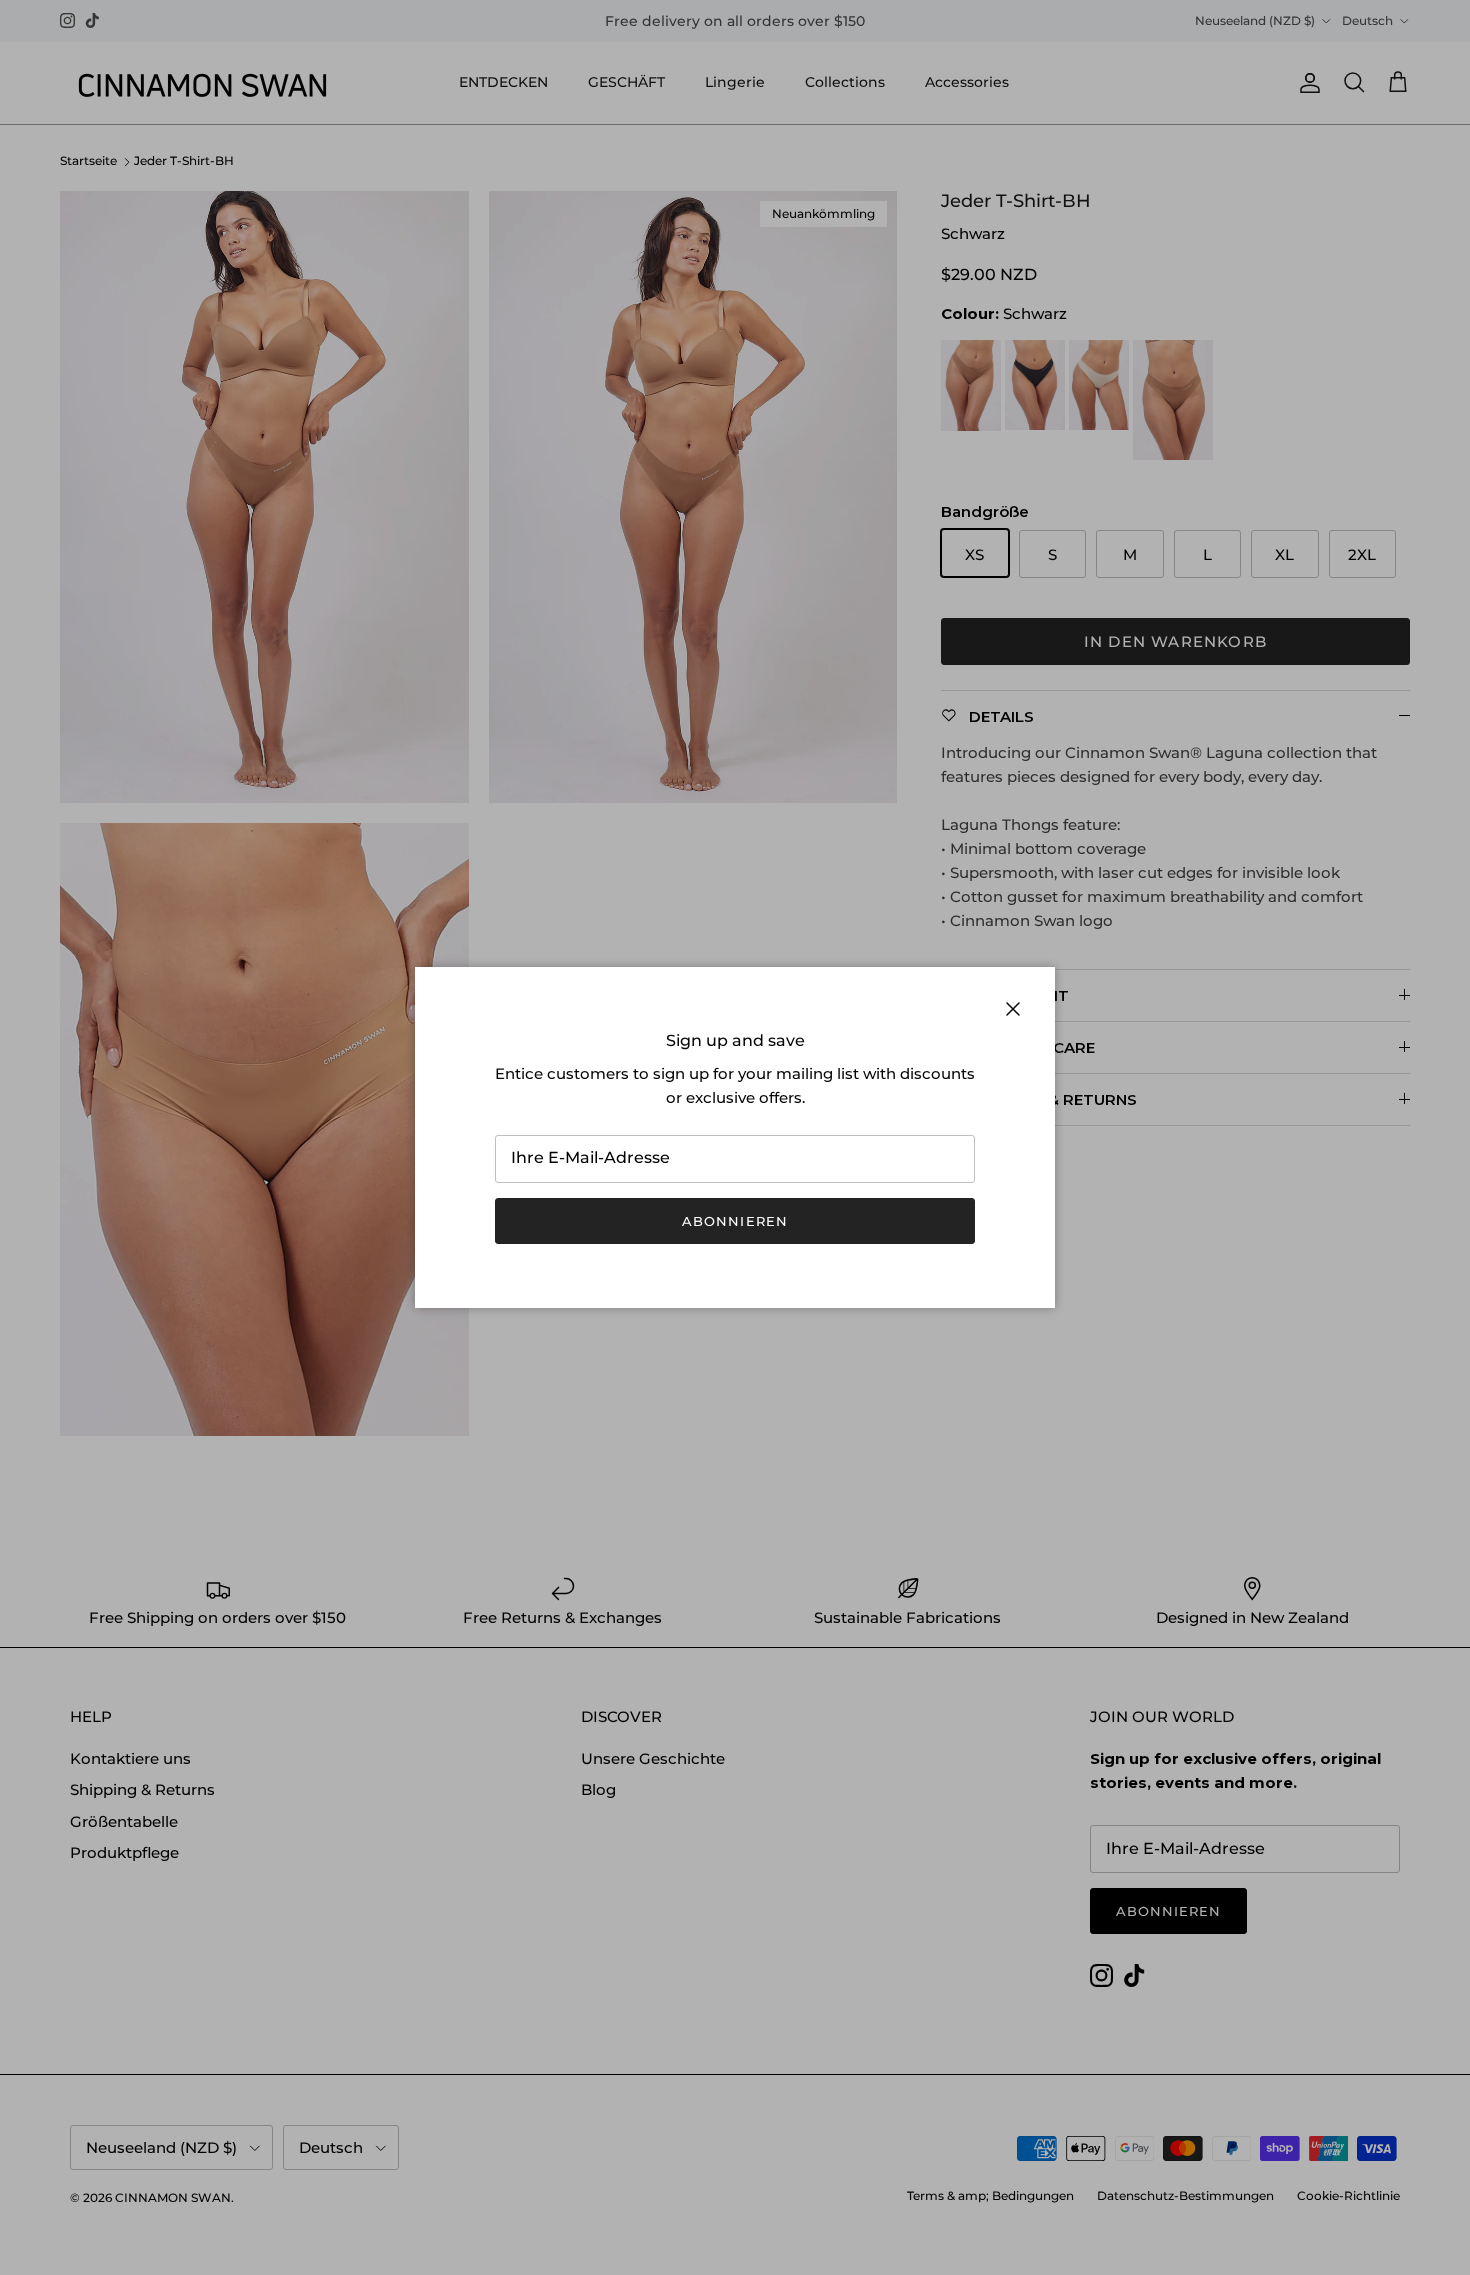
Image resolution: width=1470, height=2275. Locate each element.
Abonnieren (734, 1221)
